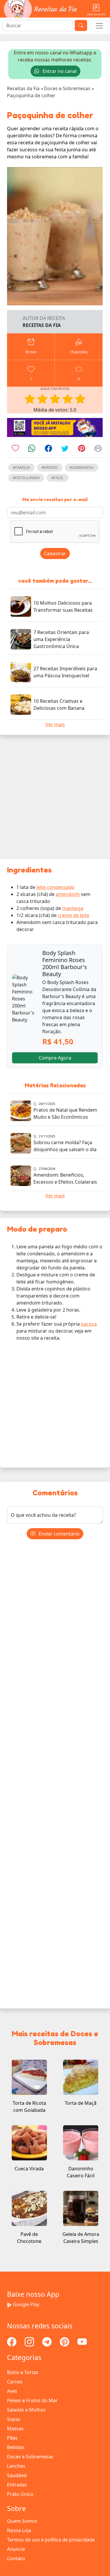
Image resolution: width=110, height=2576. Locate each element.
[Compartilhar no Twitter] (65, 449)
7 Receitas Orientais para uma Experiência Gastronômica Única (61, 639)
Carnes (15, 2382)
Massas (15, 2428)
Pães (12, 2438)
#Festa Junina (26, 478)
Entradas (17, 2485)
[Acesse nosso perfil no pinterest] (65, 2342)
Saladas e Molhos (26, 2410)
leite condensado (55, 887)
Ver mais (55, 724)
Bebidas (16, 2447)
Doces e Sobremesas (30, 2457)
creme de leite (73, 915)
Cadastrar (55, 553)
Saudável (17, 2475)
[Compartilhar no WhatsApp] (32, 449)
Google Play (26, 2304)
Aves (12, 2391)
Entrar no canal (59, 71)
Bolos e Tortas (23, 2372)
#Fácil (57, 478)
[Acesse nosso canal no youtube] (82, 2342)
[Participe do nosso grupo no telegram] (48, 2342)
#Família (21, 467)
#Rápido (50, 467)
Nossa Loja (19, 2530)
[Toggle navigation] (99, 26)
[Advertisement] (55, 797)
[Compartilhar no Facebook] (49, 449)
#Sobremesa (82, 467)
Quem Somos (22, 2521)
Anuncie (16, 2549)
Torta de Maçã (81, 2103)
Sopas (14, 2419)
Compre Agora (55, 1058)
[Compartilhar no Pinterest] (82, 449)
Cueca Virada (29, 2169)
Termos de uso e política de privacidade (51, 2540)
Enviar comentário (59, 1534)
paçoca (89, 1324)
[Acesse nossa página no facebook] (12, 2342)
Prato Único (20, 2494)
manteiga (73, 908)
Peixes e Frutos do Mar (32, 2400)
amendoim (68, 894)
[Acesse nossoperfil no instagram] (30, 2342)
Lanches (16, 2466)
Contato (16, 2558)
